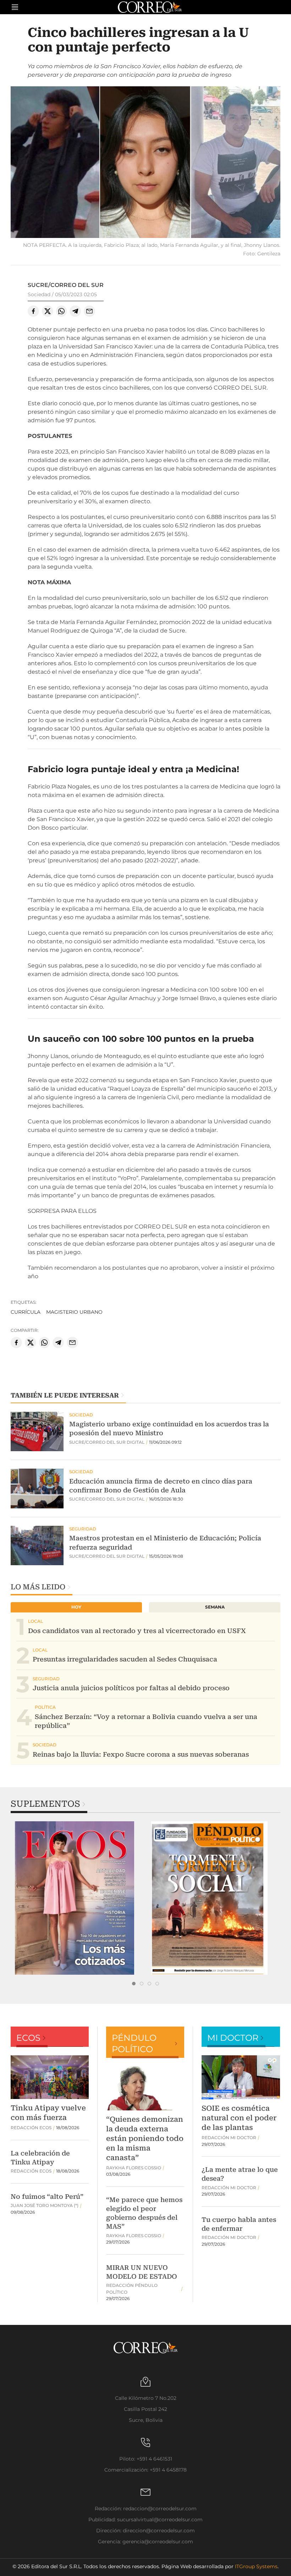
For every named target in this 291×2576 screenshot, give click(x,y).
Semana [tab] (215, 1607)
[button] (145, 163)
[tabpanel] (78, 1898)
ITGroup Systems (256, 2566)
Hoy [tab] (76, 1607)
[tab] (134, 1984)
